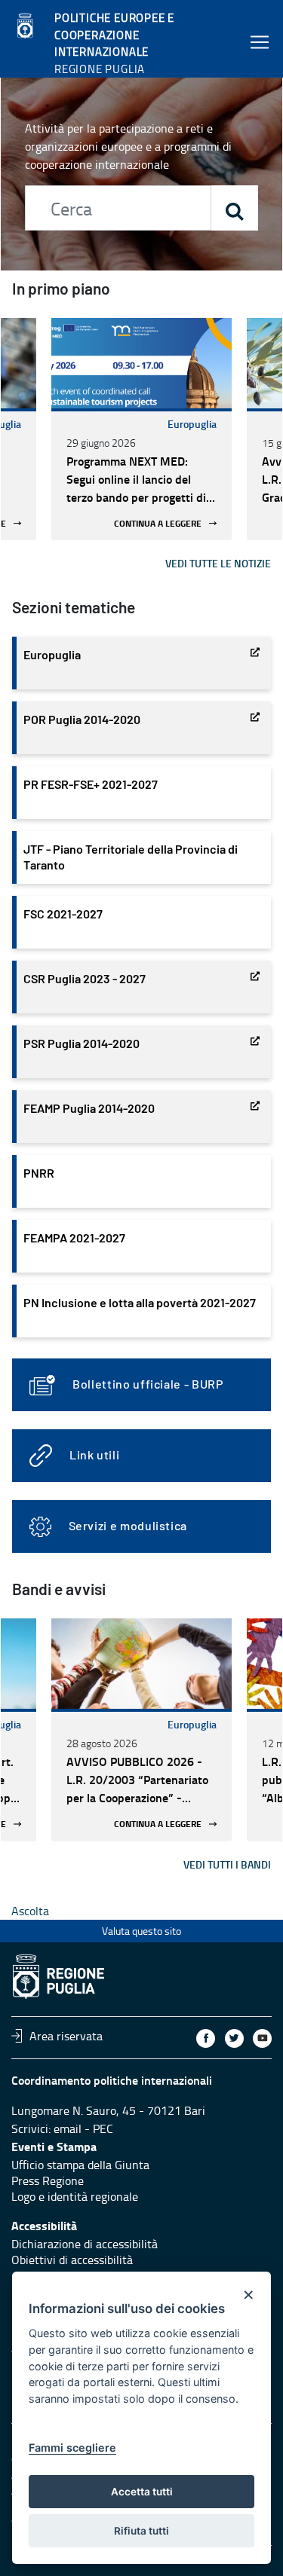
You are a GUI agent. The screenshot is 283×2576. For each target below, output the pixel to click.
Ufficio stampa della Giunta (80, 2165)
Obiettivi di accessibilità (72, 2260)
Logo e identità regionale (75, 2196)
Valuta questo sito (141, 1931)
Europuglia (192, 424)
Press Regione (48, 2180)
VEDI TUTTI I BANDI (227, 1864)
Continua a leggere (158, 523)
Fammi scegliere (72, 2448)
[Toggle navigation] (260, 42)
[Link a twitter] (234, 2038)
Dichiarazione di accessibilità (85, 2244)
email (68, 2128)
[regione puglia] (26, 26)
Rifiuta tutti (141, 2531)
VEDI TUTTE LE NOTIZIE (218, 563)
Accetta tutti (142, 2492)
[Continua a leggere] (141, 363)
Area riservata (66, 2036)
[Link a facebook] (206, 2038)
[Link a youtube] (262, 2038)
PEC (103, 2128)
